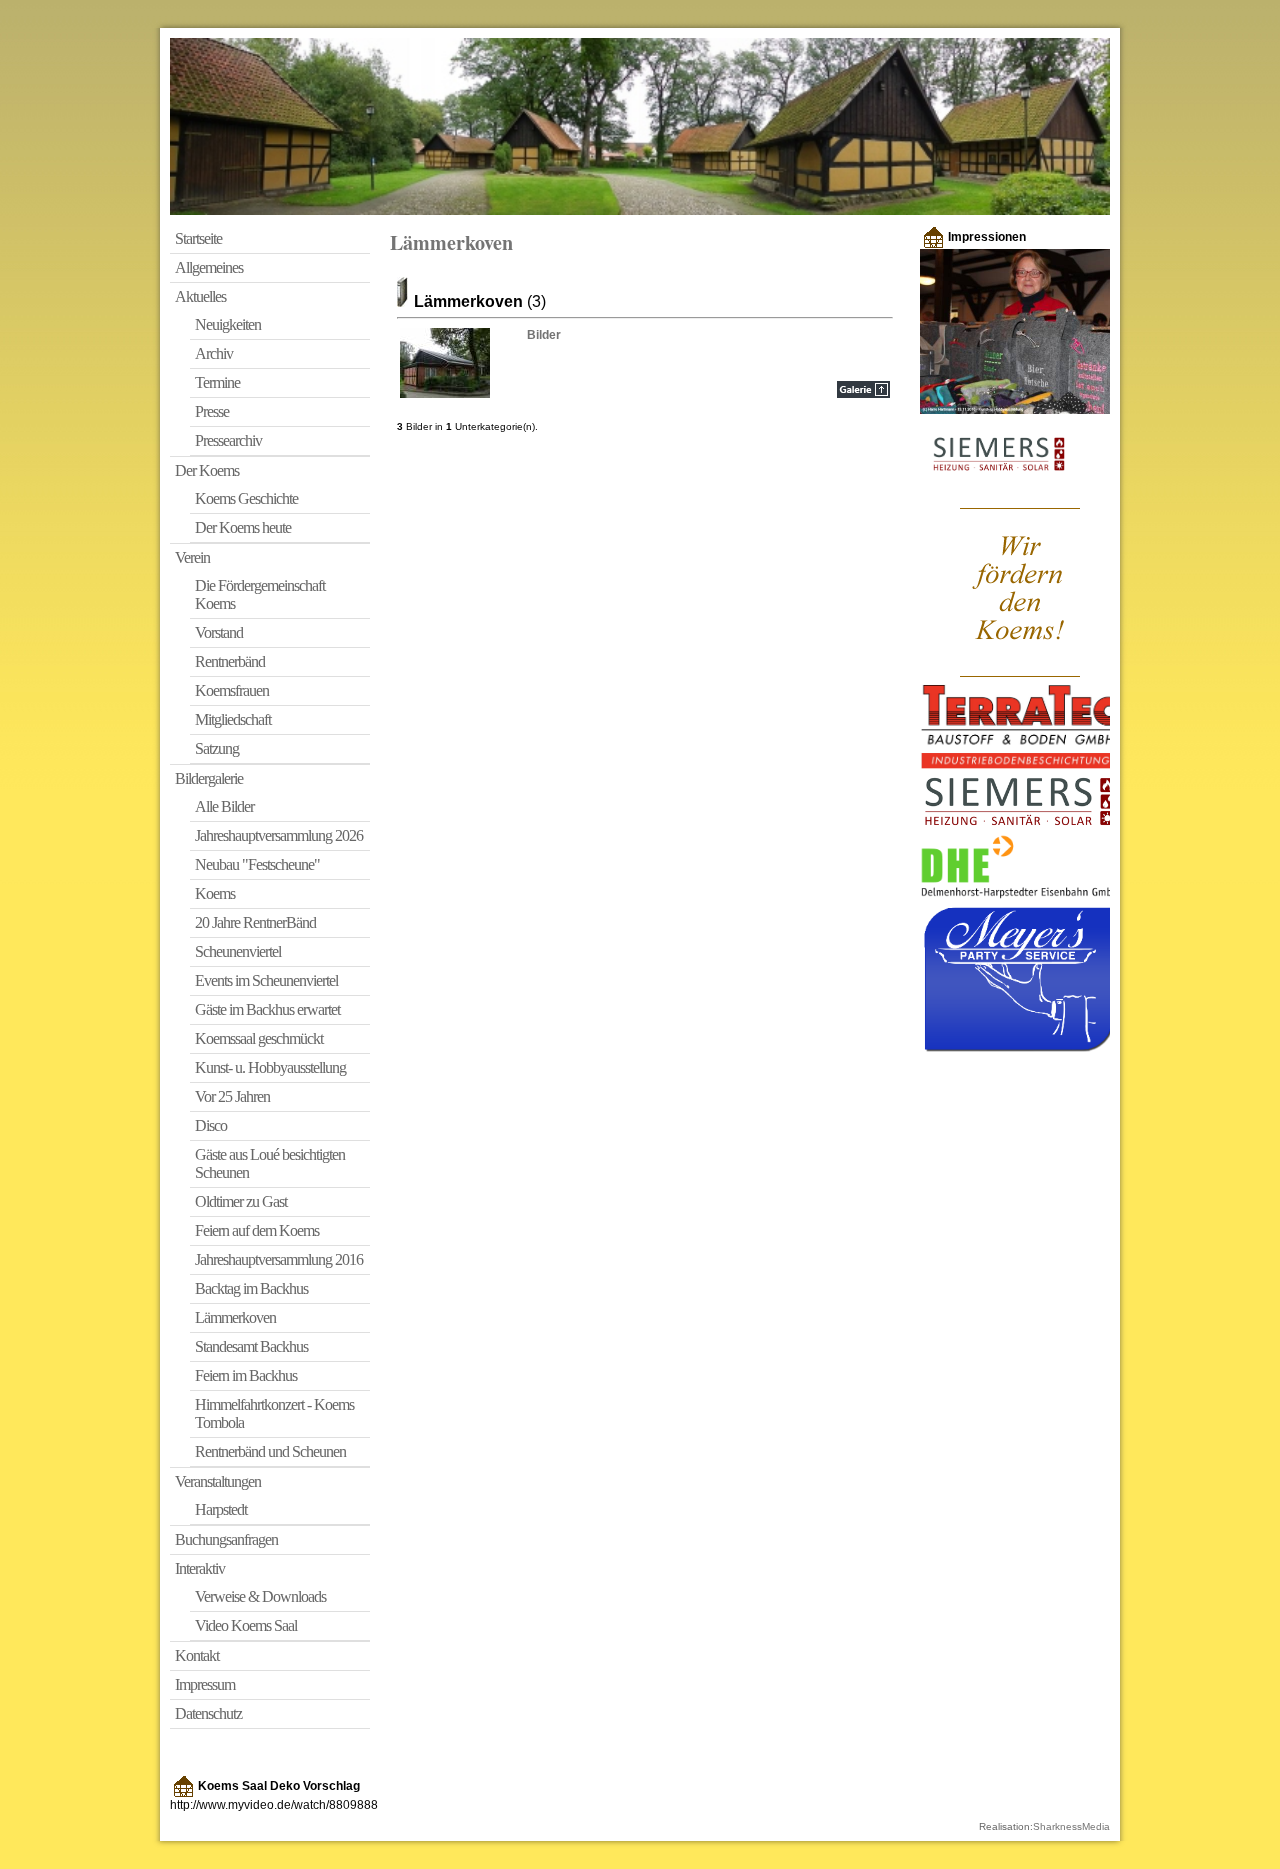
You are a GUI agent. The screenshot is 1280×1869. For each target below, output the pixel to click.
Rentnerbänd (230, 661)
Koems (215, 893)
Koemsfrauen (232, 690)
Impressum (205, 1684)
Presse (212, 411)
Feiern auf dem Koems (257, 1230)
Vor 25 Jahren (232, 1096)
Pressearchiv (228, 440)
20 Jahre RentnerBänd (255, 922)
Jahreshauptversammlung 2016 (279, 1259)
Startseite (198, 238)
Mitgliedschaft (233, 719)
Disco (211, 1125)
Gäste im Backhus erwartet (267, 1009)
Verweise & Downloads (260, 1596)
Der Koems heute (243, 527)
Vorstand (219, 632)
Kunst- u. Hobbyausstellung (270, 1067)
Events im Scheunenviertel (266, 980)
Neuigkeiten (228, 324)
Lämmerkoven (235, 1317)
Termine (217, 382)
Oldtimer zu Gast (241, 1201)
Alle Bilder (224, 806)
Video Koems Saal (246, 1625)
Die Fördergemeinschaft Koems (260, 594)
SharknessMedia (1071, 1826)
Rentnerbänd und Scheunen (270, 1451)
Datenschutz (208, 1713)
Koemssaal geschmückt (259, 1038)
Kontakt (197, 1655)
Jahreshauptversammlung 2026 (279, 835)
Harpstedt (221, 1509)
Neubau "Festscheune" (257, 864)
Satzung (217, 748)
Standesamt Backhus (251, 1346)
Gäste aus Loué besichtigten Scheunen (270, 1163)
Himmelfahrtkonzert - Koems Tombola (274, 1413)
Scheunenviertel (238, 951)
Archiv (214, 353)
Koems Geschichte (246, 498)
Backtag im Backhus (251, 1288)
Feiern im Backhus (246, 1375)
